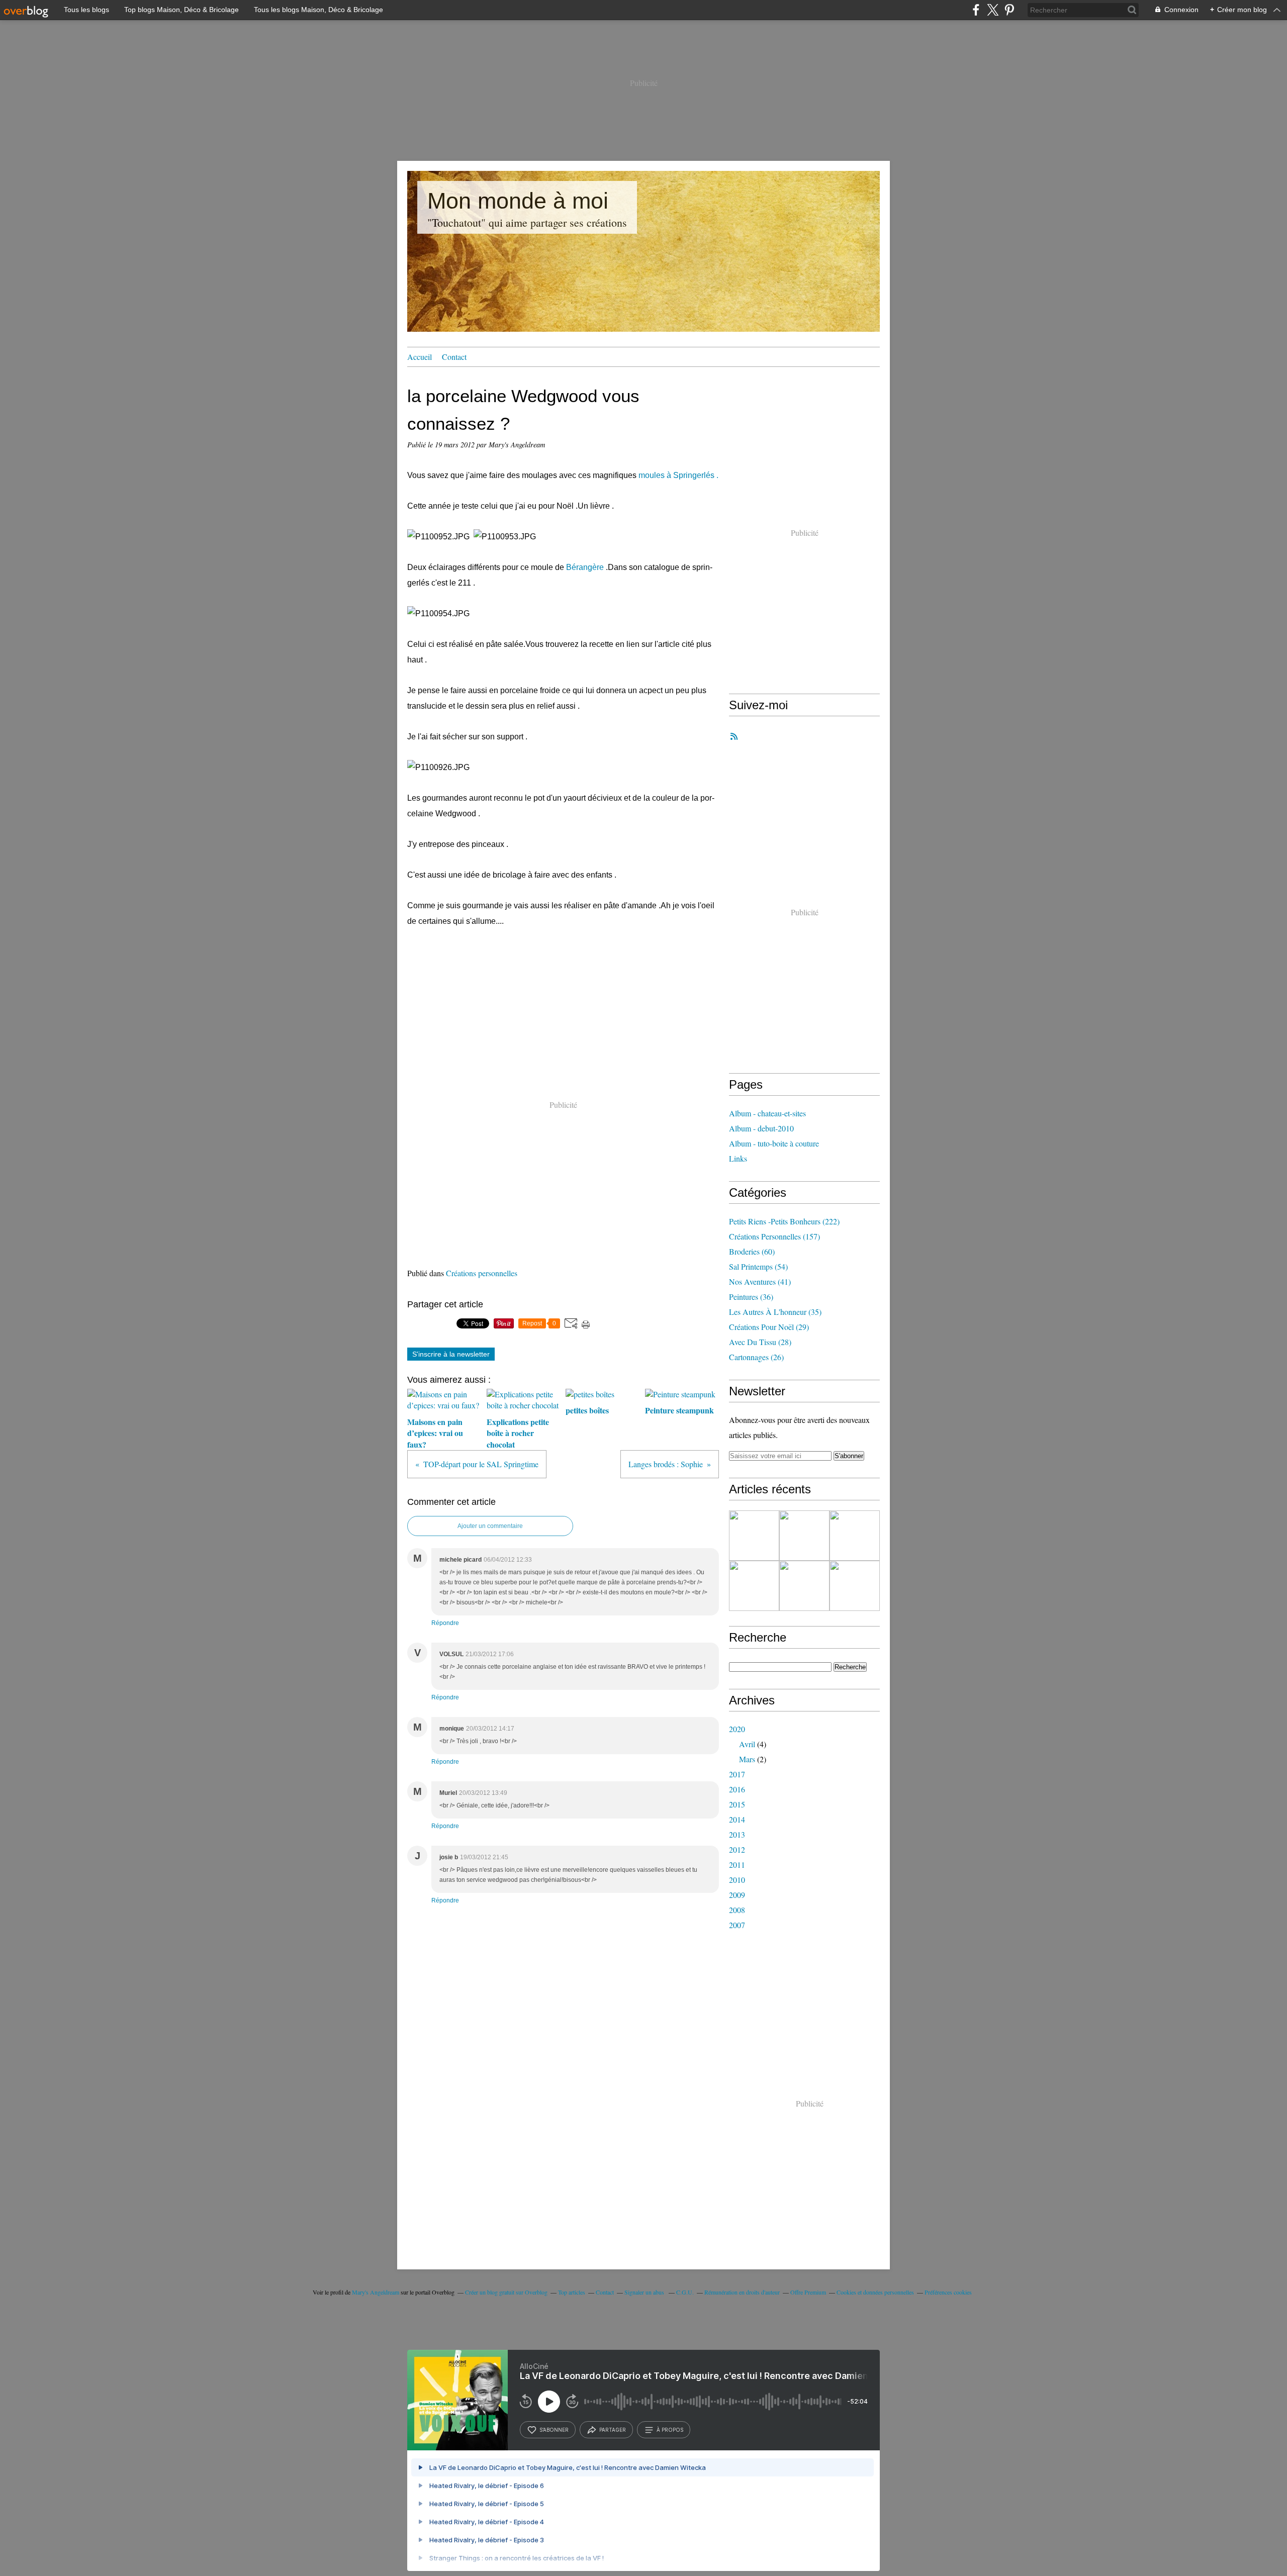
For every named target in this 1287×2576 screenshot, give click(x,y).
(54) (758, 1266)
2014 (737, 1819)
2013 (737, 1834)
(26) (756, 1357)
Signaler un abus (645, 2292)
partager (613, 2430)
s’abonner (554, 2430)
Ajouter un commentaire (490, 1526)
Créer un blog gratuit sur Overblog (506, 2292)
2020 (737, 1729)
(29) (769, 1327)
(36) (751, 1297)
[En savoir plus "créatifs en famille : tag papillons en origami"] (804, 1586)
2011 (737, 1865)
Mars (747, 1759)
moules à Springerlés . (678, 475)
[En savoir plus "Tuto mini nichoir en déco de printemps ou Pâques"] (804, 1536)
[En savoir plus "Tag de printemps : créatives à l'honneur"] (855, 1536)
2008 (737, 1910)
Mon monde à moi (518, 201)
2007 (737, 1925)
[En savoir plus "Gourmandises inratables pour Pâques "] (754, 1536)
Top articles (572, 2292)
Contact (454, 357)
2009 (737, 1895)
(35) (775, 1312)
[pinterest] (1009, 10)
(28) (760, 1342)
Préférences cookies (948, 2292)
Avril (747, 1744)
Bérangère (585, 567)
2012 (737, 1849)
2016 (737, 1789)
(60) (752, 1251)
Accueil (420, 357)
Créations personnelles (482, 1273)
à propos (670, 2430)
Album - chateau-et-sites (767, 1113)
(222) (784, 1221)
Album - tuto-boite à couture (774, 1143)
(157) (774, 1236)
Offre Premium (808, 2292)
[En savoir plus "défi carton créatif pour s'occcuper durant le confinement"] (855, 1586)
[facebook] (976, 10)
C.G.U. (685, 2292)
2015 (737, 1804)
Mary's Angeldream (376, 2292)
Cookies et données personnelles (875, 2292)
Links (738, 1158)
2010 (737, 1880)
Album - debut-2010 (761, 1128)
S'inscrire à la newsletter (451, 1354)
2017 (737, 1774)
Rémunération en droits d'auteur (742, 2292)
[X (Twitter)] (993, 10)
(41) (760, 1281)
